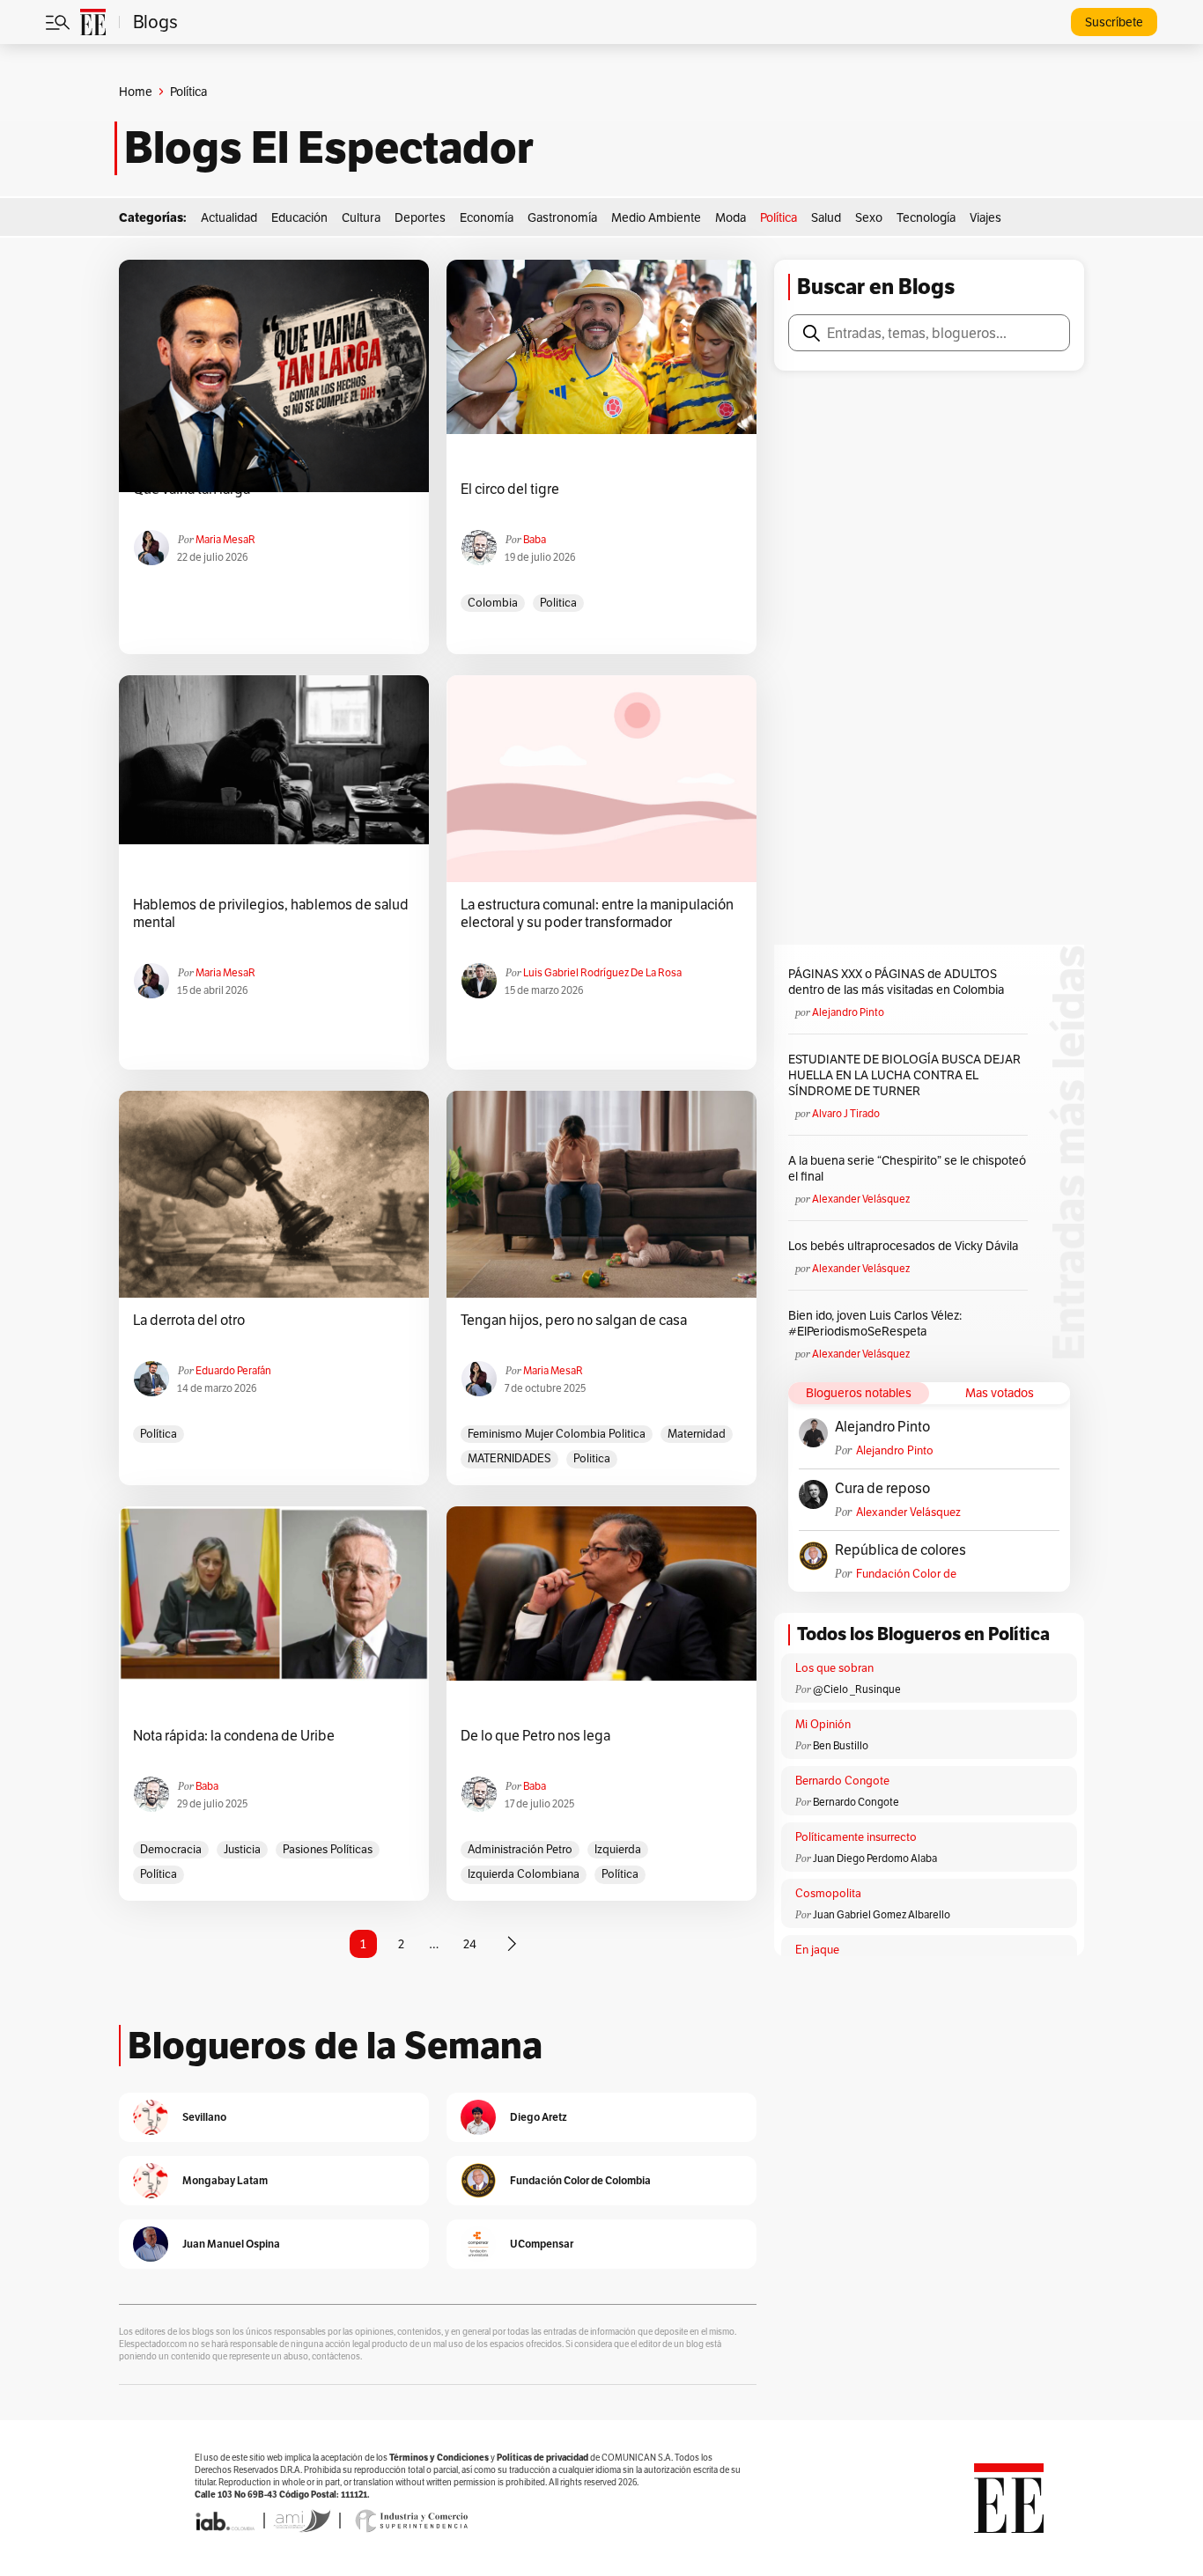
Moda (731, 217)
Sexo (869, 217)
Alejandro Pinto (848, 1012)
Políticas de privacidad (542, 2458)
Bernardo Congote (842, 1781)
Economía (487, 217)
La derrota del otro (189, 1321)
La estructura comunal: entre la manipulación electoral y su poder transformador (597, 914)
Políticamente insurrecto (856, 1837)
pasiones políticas (328, 1849)
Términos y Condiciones (439, 2458)
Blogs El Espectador (329, 148)
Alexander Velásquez (861, 1199)
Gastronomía (562, 217)
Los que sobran (834, 1668)
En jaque (817, 1950)
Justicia (242, 1849)
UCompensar (542, 2244)
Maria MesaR (225, 539)
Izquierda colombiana (524, 1874)
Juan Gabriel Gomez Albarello (882, 1914)
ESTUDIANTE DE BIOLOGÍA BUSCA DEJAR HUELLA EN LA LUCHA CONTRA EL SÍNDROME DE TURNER (904, 1075)
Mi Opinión (823, 1724)
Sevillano (204, 2117)
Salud (826, 217)
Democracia (171, 1849)
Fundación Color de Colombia (906, 1574)
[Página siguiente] (512, 1944)
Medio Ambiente (656, 217)
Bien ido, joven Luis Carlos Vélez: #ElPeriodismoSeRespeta (875, 1323)
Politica (558, 603)
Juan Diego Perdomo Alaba (875, 1858)
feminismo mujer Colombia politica (557, 1434)
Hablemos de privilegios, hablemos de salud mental (271, 914)
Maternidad (697, 1434)
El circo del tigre (510, 489)
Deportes (420, 217)
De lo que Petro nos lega (535, 1736)
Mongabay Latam (225, 2180)
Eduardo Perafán (233, 1370)
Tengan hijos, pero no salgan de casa (574, 1321)
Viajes (985, 217)
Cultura (361, 217)
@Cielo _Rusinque (857, 1689)
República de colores (900, 1550)
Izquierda (618, 1849)
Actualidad (229, 217)
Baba (535, 539)
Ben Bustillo (841, 1745)
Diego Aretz (539, 2117)
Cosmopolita (828, 1893)
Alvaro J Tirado (846, 1113)
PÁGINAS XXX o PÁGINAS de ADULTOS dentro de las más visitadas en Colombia (896, 982)
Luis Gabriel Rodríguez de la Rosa (602, 972)
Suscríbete (1114, 22)
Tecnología (926, 217)
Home (136, 92)
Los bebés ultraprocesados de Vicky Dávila (906, 1246)
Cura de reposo (882, 1489)
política (159, 1434)
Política (779, 217)
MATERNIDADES (509, 1458)
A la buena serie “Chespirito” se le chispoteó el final (907, 1168)
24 (470, 1944)
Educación (299, 217)
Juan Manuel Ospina (231, 2244)
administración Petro (520, 1849)
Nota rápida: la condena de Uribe (234, 1736)
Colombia (493, 603)
